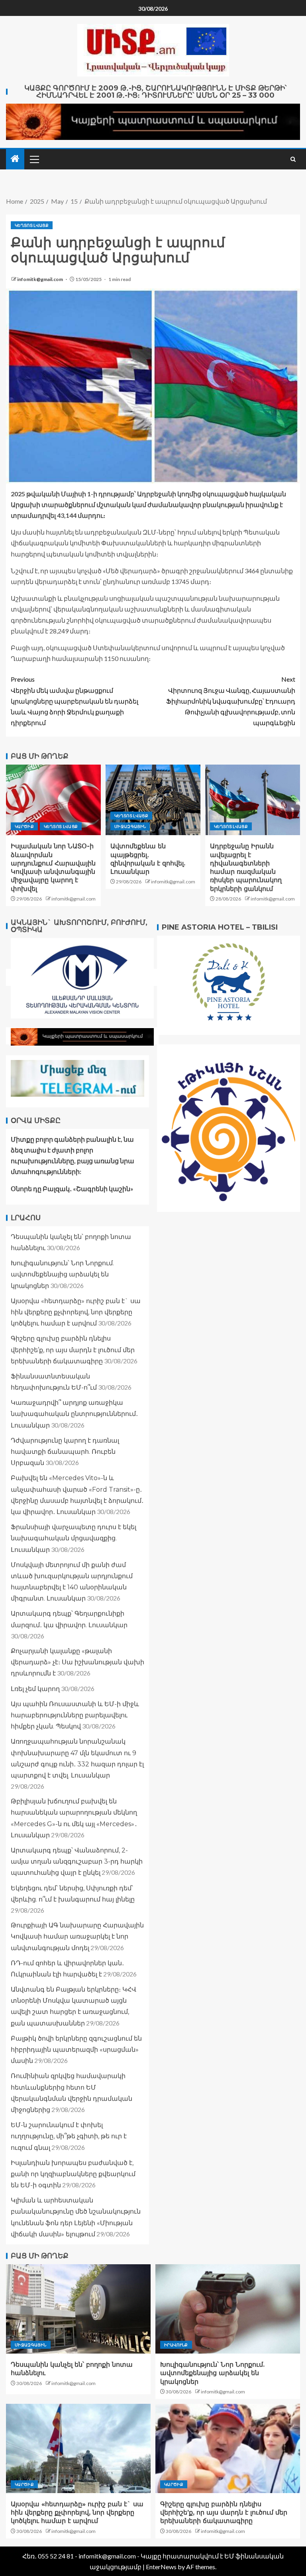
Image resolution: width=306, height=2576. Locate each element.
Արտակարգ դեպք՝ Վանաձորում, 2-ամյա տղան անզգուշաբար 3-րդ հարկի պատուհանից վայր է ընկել (77, 1861)
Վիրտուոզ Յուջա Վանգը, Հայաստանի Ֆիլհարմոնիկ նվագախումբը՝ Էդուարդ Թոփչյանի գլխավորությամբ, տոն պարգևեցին (231, 701)
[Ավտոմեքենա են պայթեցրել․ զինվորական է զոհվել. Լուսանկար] (153, 800)
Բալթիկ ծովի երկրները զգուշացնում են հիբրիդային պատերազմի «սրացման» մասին (76, 2050)
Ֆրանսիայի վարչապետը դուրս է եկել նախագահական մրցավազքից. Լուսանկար (74, 1538)
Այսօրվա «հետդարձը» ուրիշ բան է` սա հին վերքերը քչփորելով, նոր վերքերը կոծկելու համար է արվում (76, 1312)
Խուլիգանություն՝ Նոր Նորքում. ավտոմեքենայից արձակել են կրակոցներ (62, 1274)
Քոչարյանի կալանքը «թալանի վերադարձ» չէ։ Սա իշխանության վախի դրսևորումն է (77, 1662)
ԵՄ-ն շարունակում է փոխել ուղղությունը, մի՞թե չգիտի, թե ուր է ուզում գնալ (69, 2136)
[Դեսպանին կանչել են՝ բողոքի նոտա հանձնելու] (78, 2309)
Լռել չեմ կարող (35, 1689)
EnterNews (161, 2567)
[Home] (15, 159)
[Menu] (34, 159)
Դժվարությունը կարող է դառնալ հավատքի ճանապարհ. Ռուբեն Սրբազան (65, 1452)
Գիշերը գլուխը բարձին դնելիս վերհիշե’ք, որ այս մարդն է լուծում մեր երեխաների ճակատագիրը (73, 1350)
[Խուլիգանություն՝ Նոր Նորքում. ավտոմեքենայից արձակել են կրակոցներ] (228, 2309)
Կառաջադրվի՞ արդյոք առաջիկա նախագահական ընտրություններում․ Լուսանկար (74, 1414)
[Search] (293, 159)
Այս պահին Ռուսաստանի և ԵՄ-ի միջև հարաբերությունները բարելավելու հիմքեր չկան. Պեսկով (75, 1715)
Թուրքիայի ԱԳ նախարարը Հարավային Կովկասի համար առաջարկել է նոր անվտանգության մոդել (77, 1936)
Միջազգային (130, 826)
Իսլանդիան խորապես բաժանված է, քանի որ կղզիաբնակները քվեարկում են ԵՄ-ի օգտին (73, 2174)
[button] (34, 159)
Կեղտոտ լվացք (32, 225)
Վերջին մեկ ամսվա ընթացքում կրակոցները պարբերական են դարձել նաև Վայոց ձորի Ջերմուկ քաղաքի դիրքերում (75, 701)
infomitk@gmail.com (40, 279)
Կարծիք (24, 826)
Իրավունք (176, 2345)
